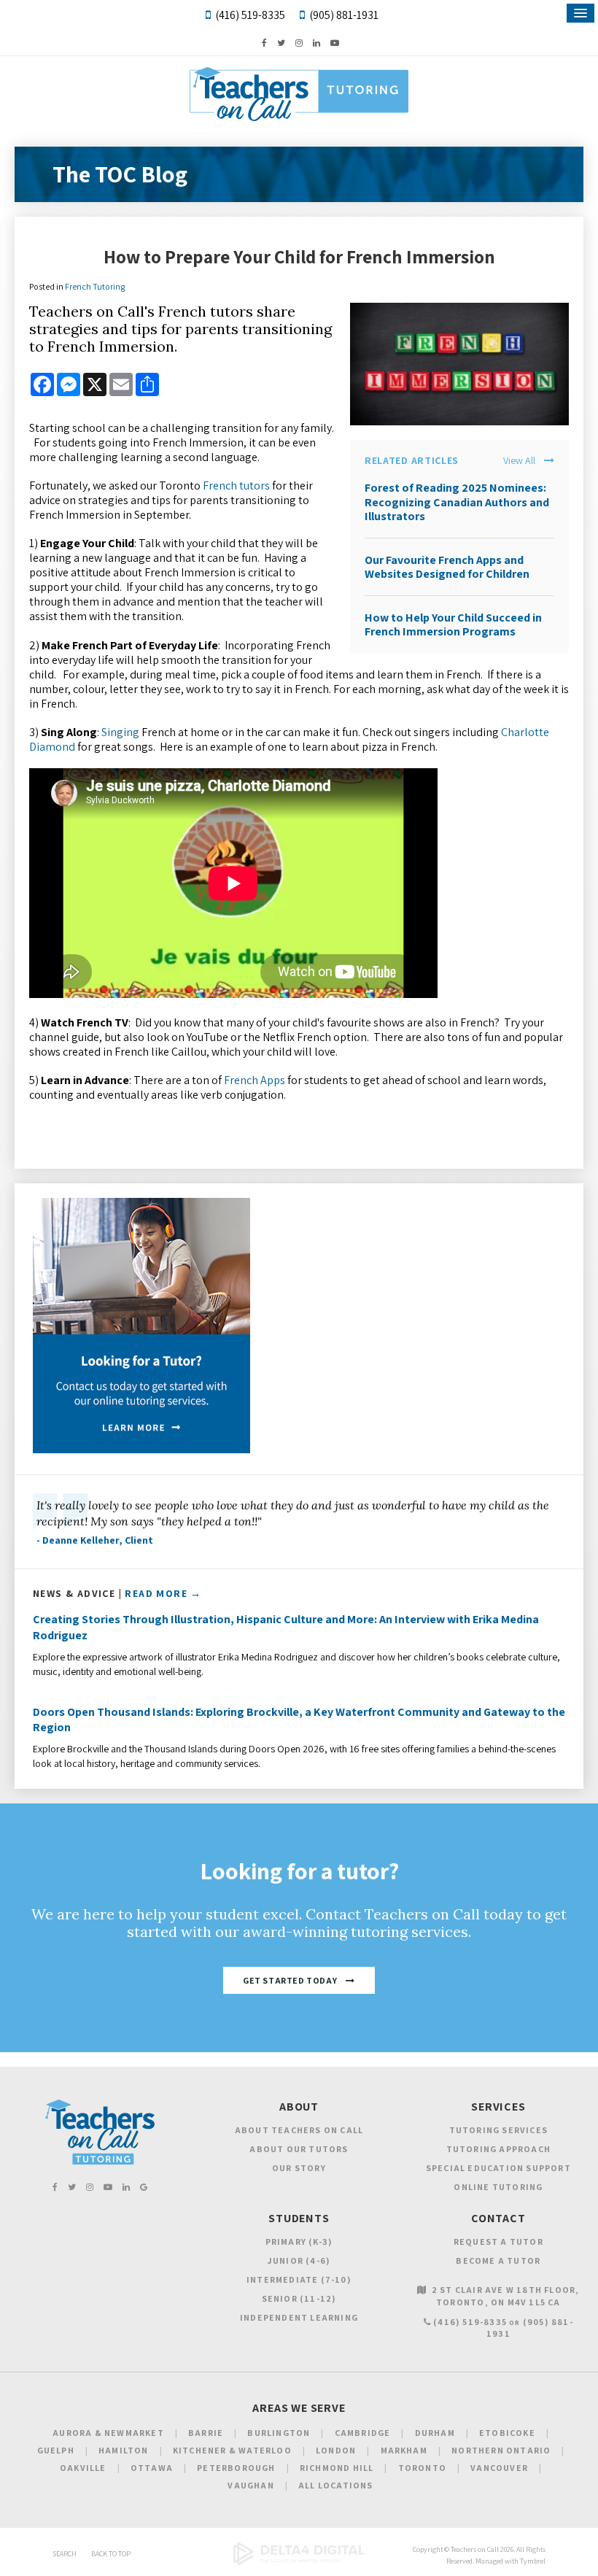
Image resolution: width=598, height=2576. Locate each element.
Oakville (83, 2468)
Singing (120, 732)
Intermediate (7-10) (299, 2279)
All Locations (336, 2485)
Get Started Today (290, 1980)
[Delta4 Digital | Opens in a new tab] (299, 2563)
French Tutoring (95, 286)
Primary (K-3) (299, 2242)
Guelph (56, 2450)
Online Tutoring (498, 2187)
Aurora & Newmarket (108, 2433)
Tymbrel (533, 2561)
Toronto (422, 2468)
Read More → (163, 1593)
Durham (435, 2433)
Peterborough (236, 2468)
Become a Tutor (498, 2260)
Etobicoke (507, 2433)
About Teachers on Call (299, 2130)
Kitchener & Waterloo (232, 2450)
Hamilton (124, 2450)
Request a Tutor (498, 2242)
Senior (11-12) (299, 2298)
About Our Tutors (299, 2149)
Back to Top (111, 2554)
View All (519, 461)
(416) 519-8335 (250, 15)
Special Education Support (498, 2168)
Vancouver (499, 2468)
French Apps (255, 1080)
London (336, 2450)
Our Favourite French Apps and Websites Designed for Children (447, 567)
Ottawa (152, 2468)
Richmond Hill (337, 2468)
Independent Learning (299, 2317)
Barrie (206, 2433)
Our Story (299, 2168)
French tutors (236, 486)
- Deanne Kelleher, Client (95, 1540)
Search (65, 2554)
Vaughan (251, 2485)
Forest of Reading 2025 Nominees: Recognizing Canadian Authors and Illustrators (457, 502)
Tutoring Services (498, 2130)
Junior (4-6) (299, 2260)
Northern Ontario (501, 2450)
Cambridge (363, 2433)
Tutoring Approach (498, 2149)
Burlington (279, 2433)
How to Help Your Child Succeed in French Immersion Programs (453, 624)
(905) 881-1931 (344, 15)
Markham (404, 2450)
